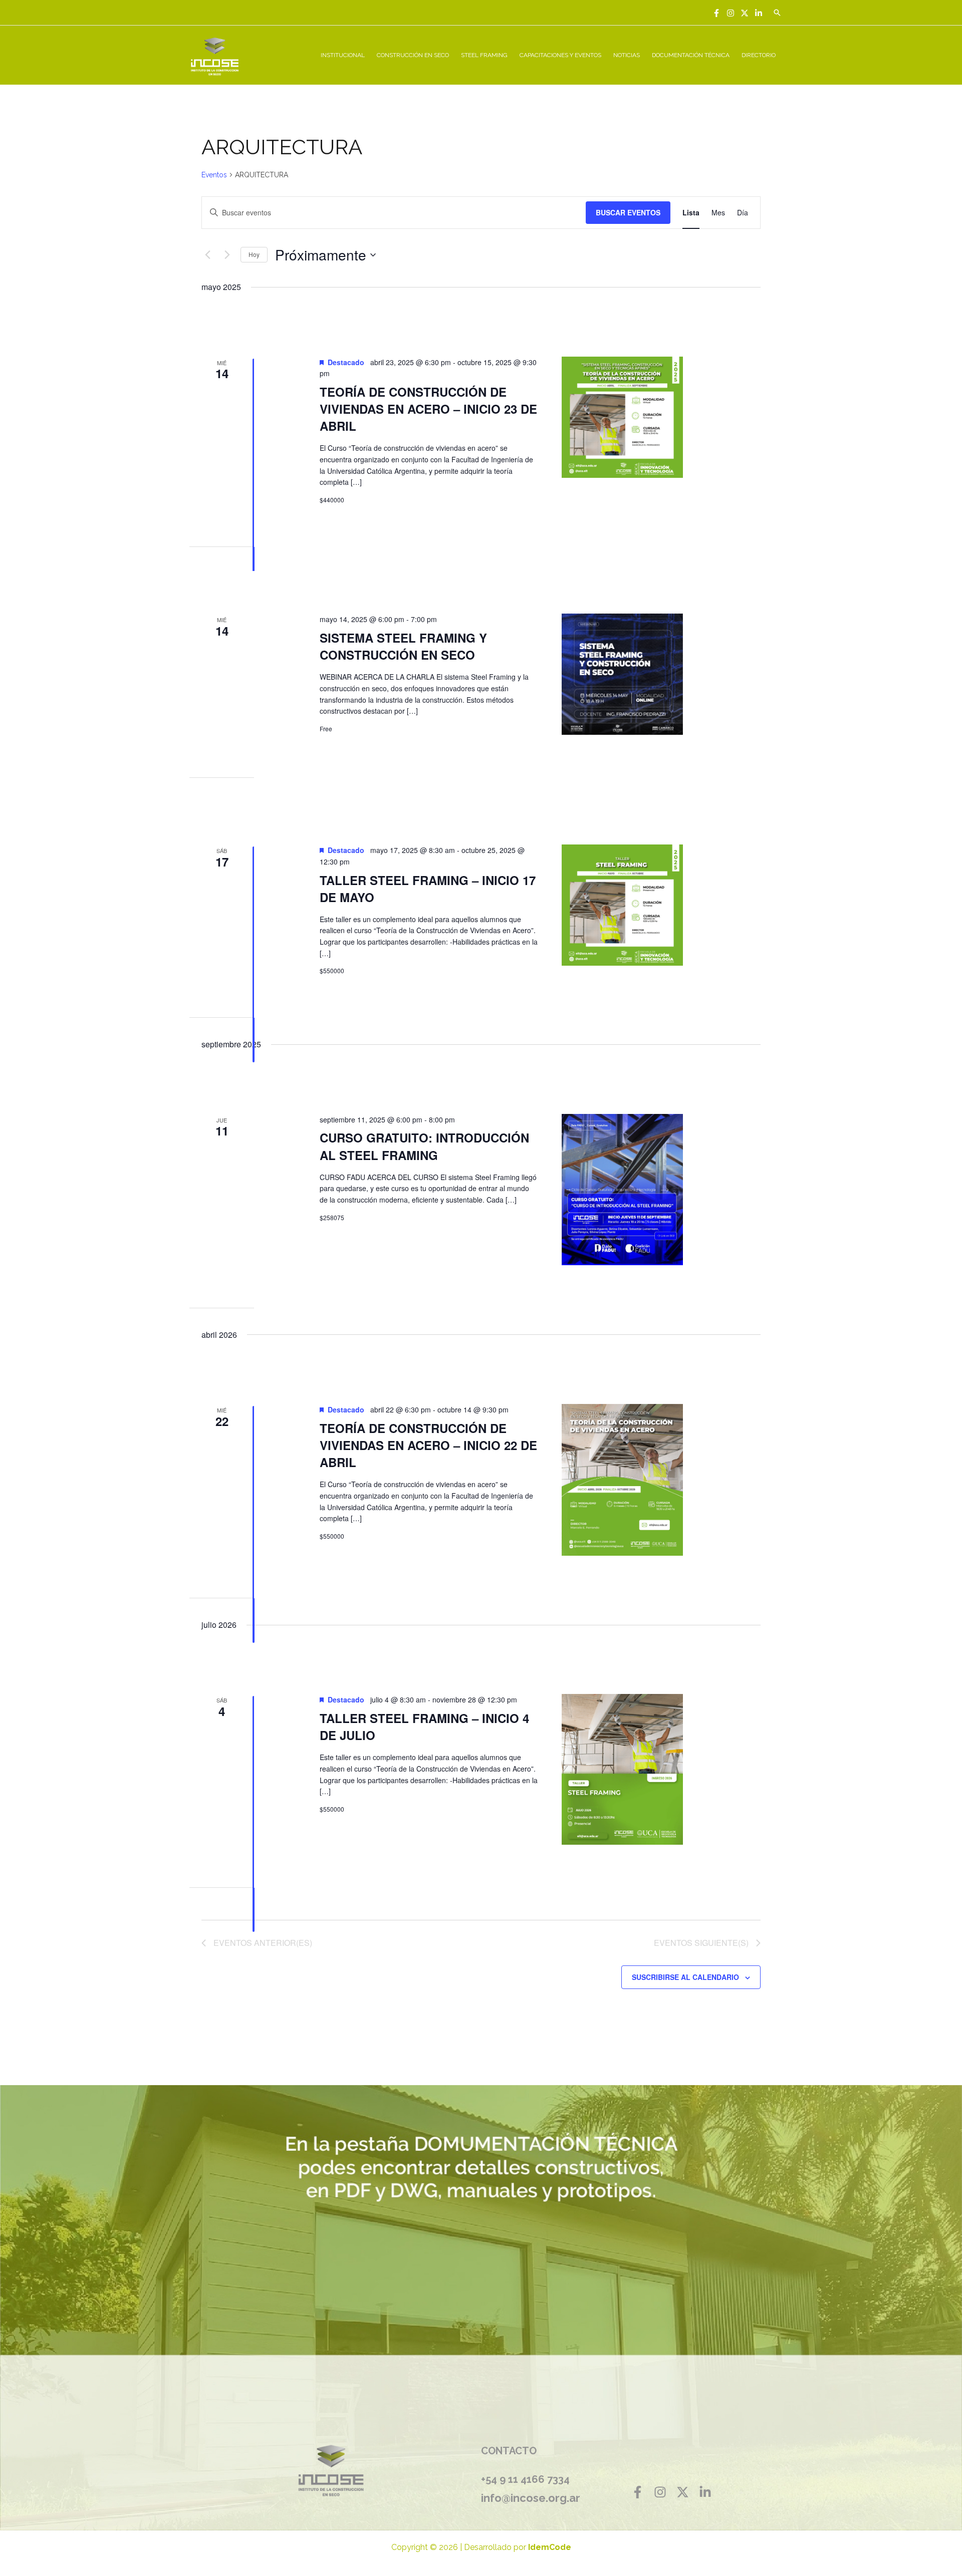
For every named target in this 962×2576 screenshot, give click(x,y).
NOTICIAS (627, 55)
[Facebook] (716, 13)
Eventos (214, 175)
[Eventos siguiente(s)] (227, 255)
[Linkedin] (759, 13)
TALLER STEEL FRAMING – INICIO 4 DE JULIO (424, 1727)
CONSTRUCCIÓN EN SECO (413, 55)
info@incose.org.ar (531, 2498)
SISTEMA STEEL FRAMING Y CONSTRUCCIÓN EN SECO (403, 646)
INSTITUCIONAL (343, 55)
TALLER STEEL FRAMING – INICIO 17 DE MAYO (428, 889)
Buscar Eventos (628, 212)
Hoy (254, 254)
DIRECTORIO (759, 55)
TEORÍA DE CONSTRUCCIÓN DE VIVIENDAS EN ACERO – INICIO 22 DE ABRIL (428, 1445)
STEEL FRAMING (484, 55)
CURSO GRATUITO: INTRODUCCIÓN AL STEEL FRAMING (424, 1146)
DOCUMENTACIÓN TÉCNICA (691, 55)
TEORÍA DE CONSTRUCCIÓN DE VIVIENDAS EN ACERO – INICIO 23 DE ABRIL (428, 409)
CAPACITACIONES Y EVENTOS (560, 55)
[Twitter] (745, 13)
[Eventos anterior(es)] (207, 255)
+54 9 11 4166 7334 (525, 2479)
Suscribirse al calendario (685, 1977)
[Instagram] (731, 13)
